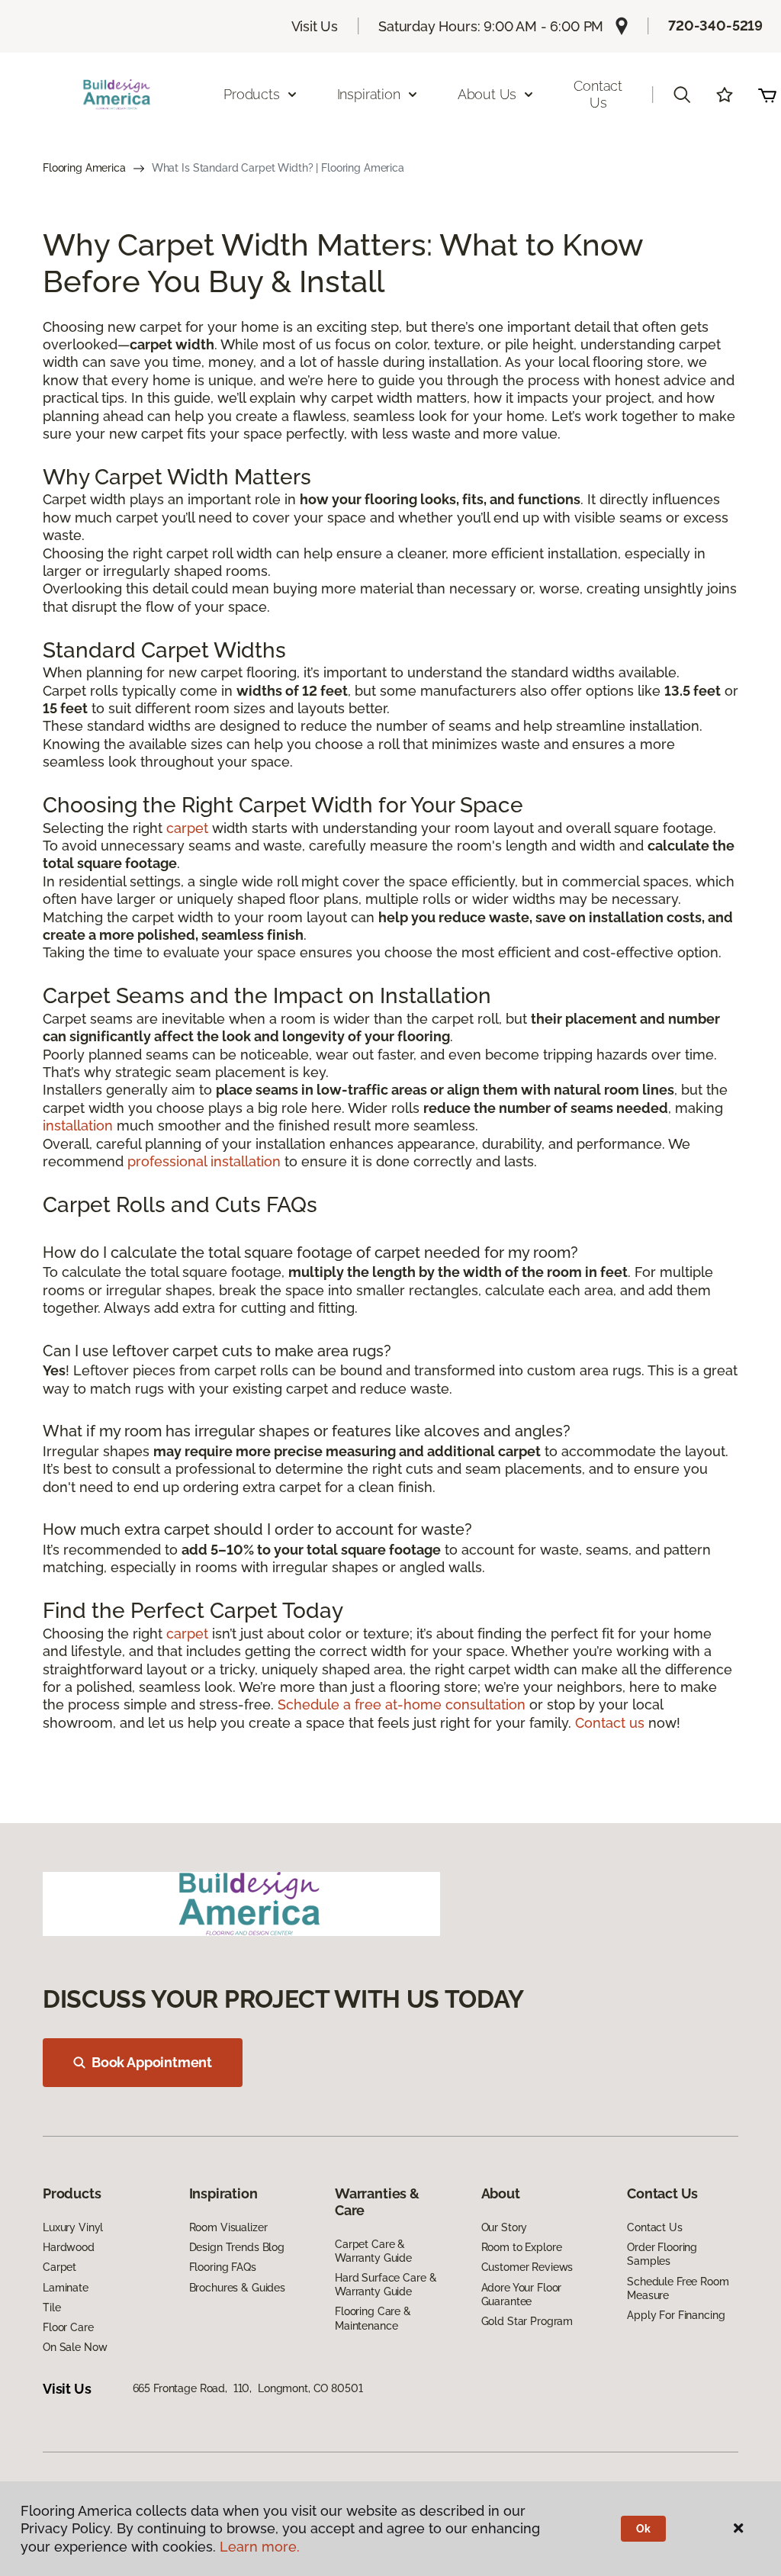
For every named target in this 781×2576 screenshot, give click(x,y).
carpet (187, 828)
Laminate (66, 2288)
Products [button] (252, 94)
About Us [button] (487, 94)
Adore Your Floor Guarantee (522, 2295)
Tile (51, 2307)
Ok (643, 2529)
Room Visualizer (228, 2227)
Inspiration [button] (369, 94)
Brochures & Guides (237, 2288)
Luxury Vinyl (73, 2227)
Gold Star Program (527, 2321)
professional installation (204, 1161)
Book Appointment (152, 2062)
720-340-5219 (715, 26)
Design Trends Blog (237, 2247)
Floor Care (68, 2327)
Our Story (505, 2227)
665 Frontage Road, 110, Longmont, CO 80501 (248, 2388)
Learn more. (260, 2547)
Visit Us (315, 26)
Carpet (59, 2267)
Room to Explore (522, 2247)
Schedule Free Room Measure (678, 2288)
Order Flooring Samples (662, 2254)
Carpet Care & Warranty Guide (373, 2251)
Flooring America (84, 168)
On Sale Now (75, 2347)
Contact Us (598, 94)
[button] (682, 95)
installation (78, 1126)
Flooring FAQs (223, 2267)
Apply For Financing (676, 2315)
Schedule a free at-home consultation (402, 1704)
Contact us (610, 1723)
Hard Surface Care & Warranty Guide (386, 2285)
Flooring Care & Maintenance (373, 2318)
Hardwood (69, 2247)
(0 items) (767, 95)
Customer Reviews (527, 2267)
